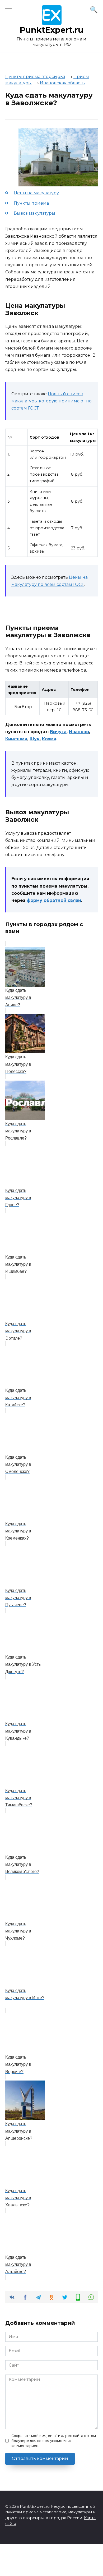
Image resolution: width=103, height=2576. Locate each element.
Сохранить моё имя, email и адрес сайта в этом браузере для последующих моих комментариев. (54, 2441)
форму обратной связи (54, 900)
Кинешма (16, 739)
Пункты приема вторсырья (35, 77)
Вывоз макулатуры (34, 213)
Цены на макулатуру (36, 193)
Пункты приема (31, 203)
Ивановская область (62, 83)
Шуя (35, 739)
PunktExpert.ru (52, 30)
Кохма (49, 739)
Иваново (79, 732)
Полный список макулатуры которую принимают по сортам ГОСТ (51, 401)
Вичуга (58, 732)
